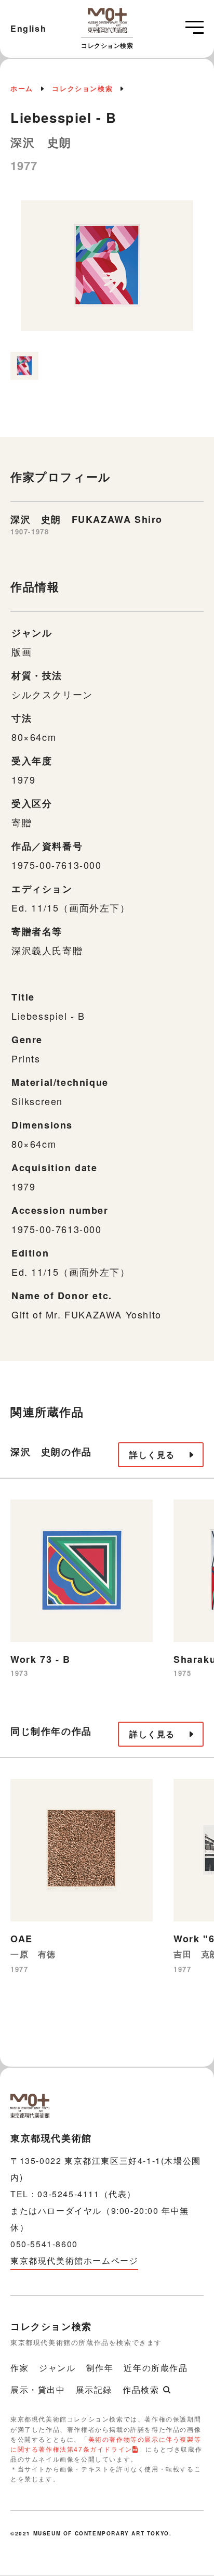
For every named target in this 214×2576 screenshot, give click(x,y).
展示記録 (94, 2389)
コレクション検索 (82, 88)
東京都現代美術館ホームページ (74, 2260)
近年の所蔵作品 (156, 2368)
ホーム (22, 88)
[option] (107, 271)
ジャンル (57, 2368)
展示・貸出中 (38, 2389)
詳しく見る (152, 1454)
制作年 (100, 2368)
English (28, 28)
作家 (19, 2368)
